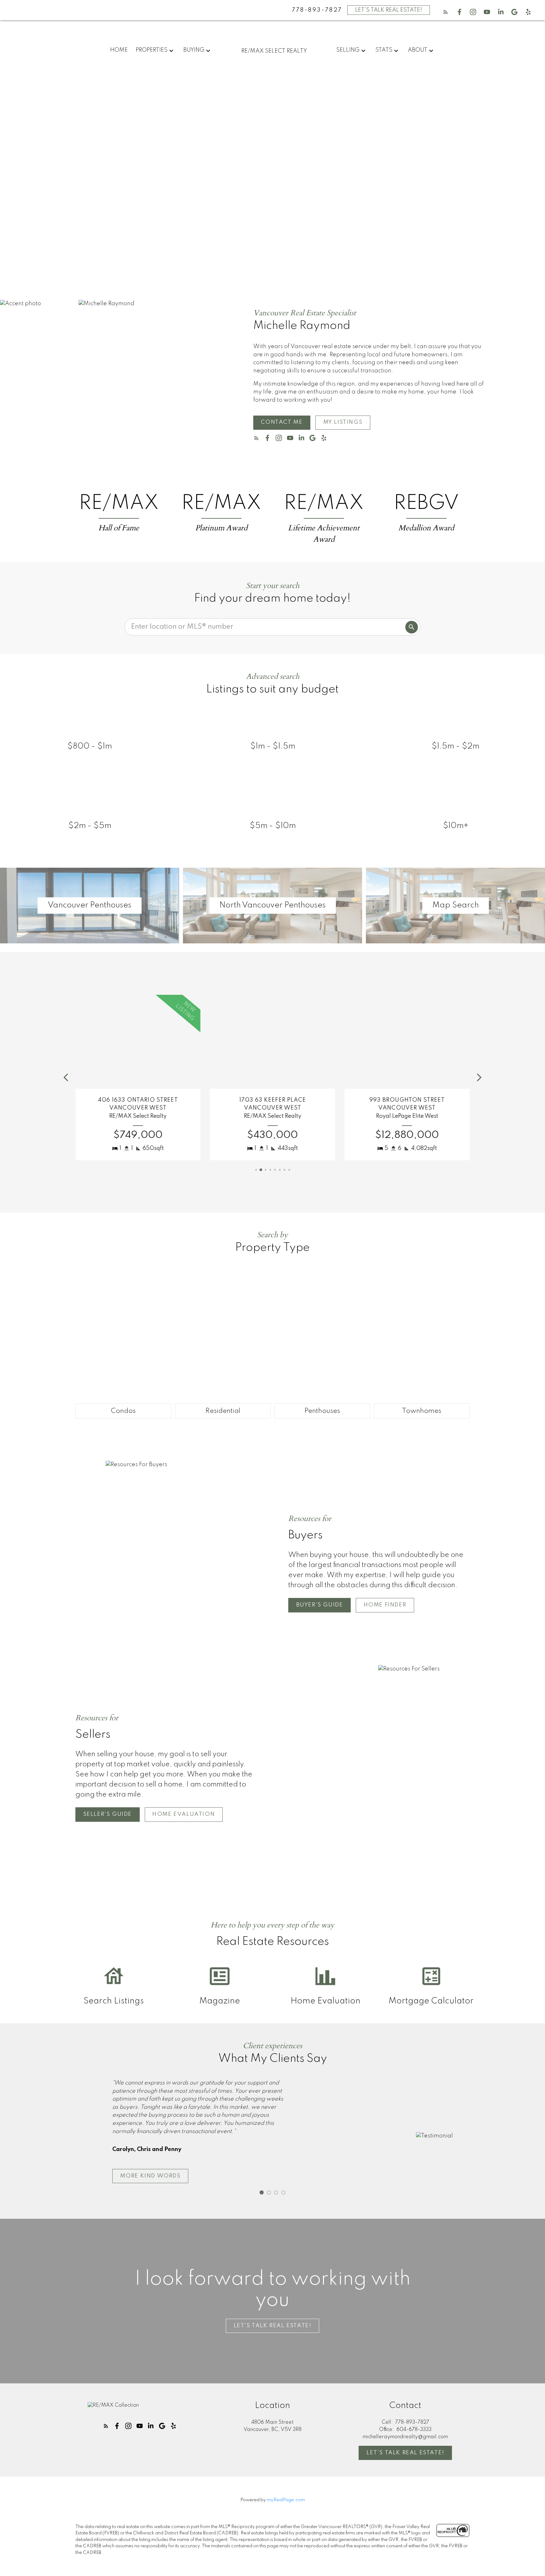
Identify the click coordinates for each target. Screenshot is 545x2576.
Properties (152, 50)
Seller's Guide (108, 1814)
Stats (384, 50)
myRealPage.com (286, 2500)
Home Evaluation (184, 1814)
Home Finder (385, 1605)
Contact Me (282, 422)
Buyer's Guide (320, 1605)
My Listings (343, 422)
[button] (446, 12)
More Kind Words (150, 2176)
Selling (348, 50)
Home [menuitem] (119, 50)
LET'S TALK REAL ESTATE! (389, 10)
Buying (194, 50)
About (418, 50)
